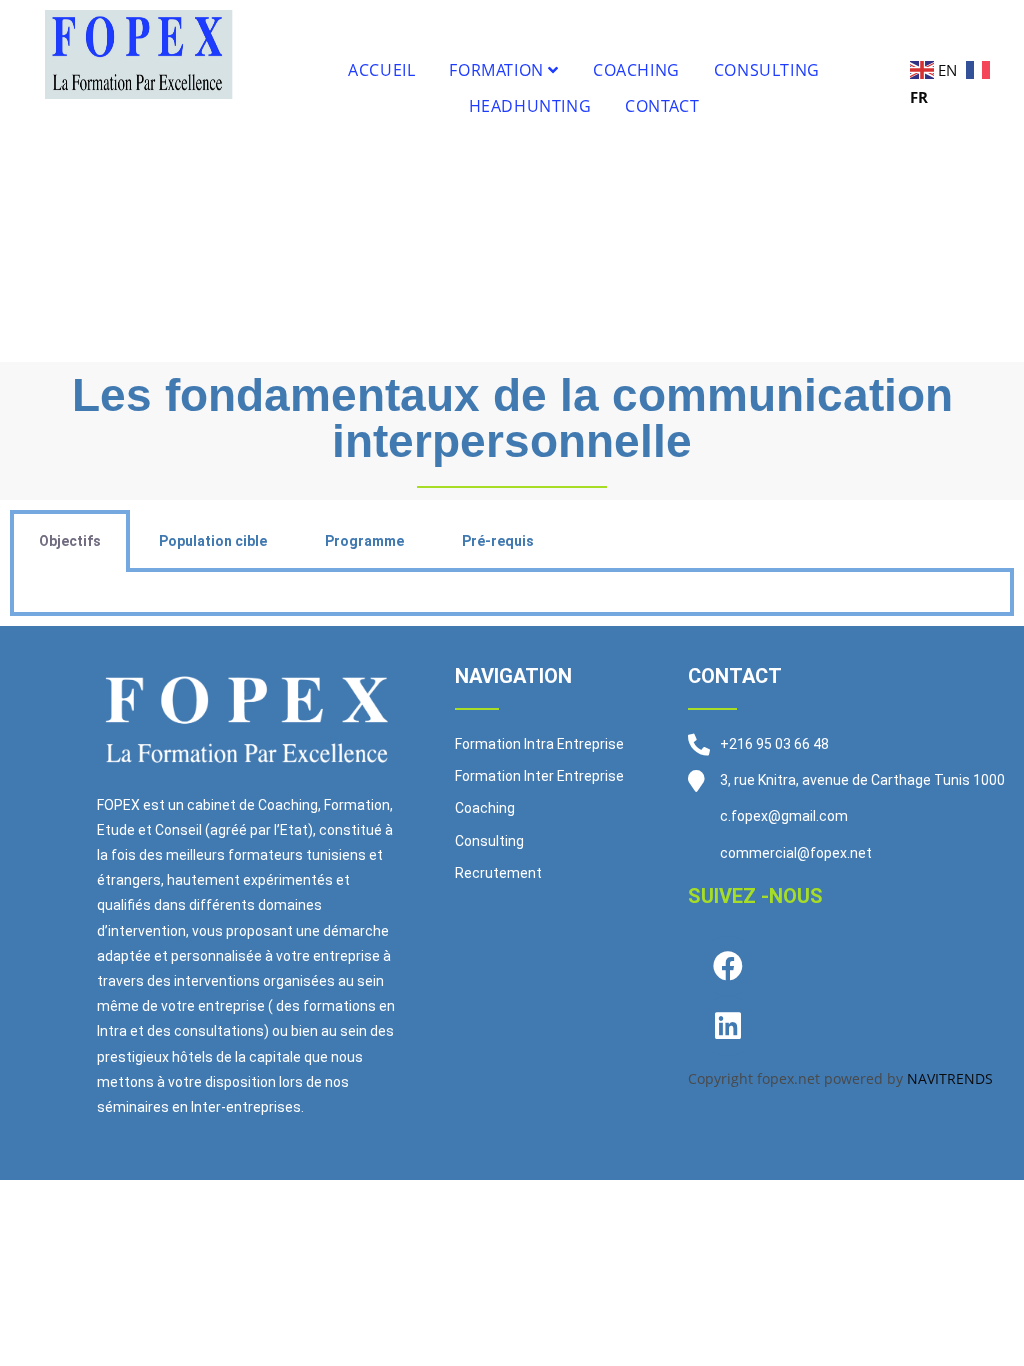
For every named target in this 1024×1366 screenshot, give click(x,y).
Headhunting (530, 106)
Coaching (636, 70)
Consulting (767, 70)
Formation (498, 70)
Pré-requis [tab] (498, 541)
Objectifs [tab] (70, 541)
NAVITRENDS (950, 1078)
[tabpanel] (512, 594)
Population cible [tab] (213, 541)
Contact (662, 106)
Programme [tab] (364, 541)
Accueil (381, 70)
